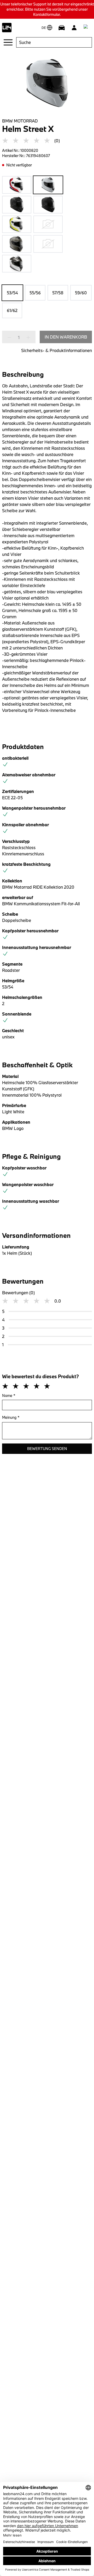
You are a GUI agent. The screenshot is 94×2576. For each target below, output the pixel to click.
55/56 (35, 293)
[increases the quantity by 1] (27, 337)
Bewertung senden (47, 1449)
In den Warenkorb (66, 337)
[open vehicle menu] (62, 28)
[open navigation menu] (8, 42)
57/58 (58, 293)
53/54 (12, 293)
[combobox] (54, 42)
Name (9, 1396)
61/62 (12, 310)
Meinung (11, 1417)
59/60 (81, 293)
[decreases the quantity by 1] (11, 337)
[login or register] (74, 28)
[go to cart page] (87, 28)
